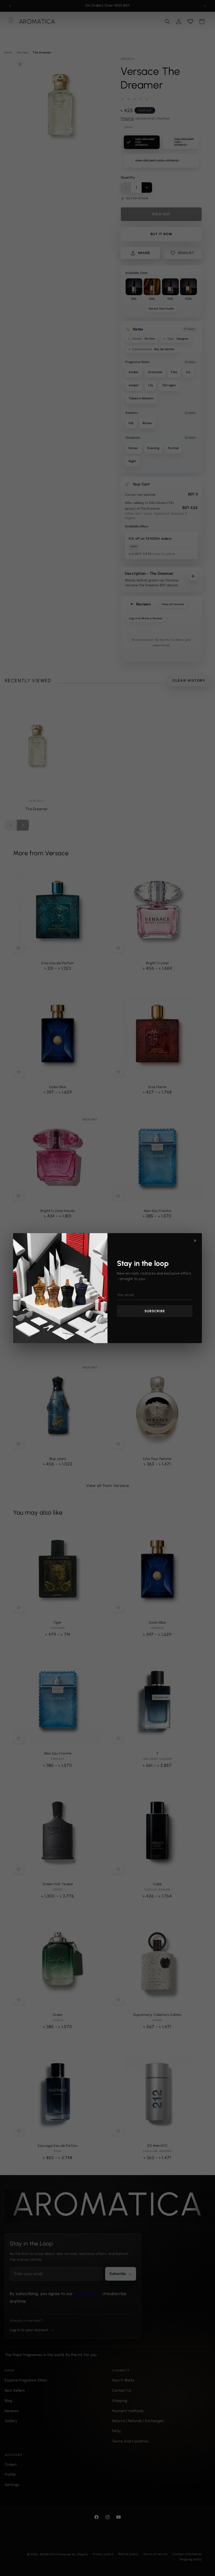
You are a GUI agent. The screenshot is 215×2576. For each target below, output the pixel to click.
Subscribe (155, 1311)
